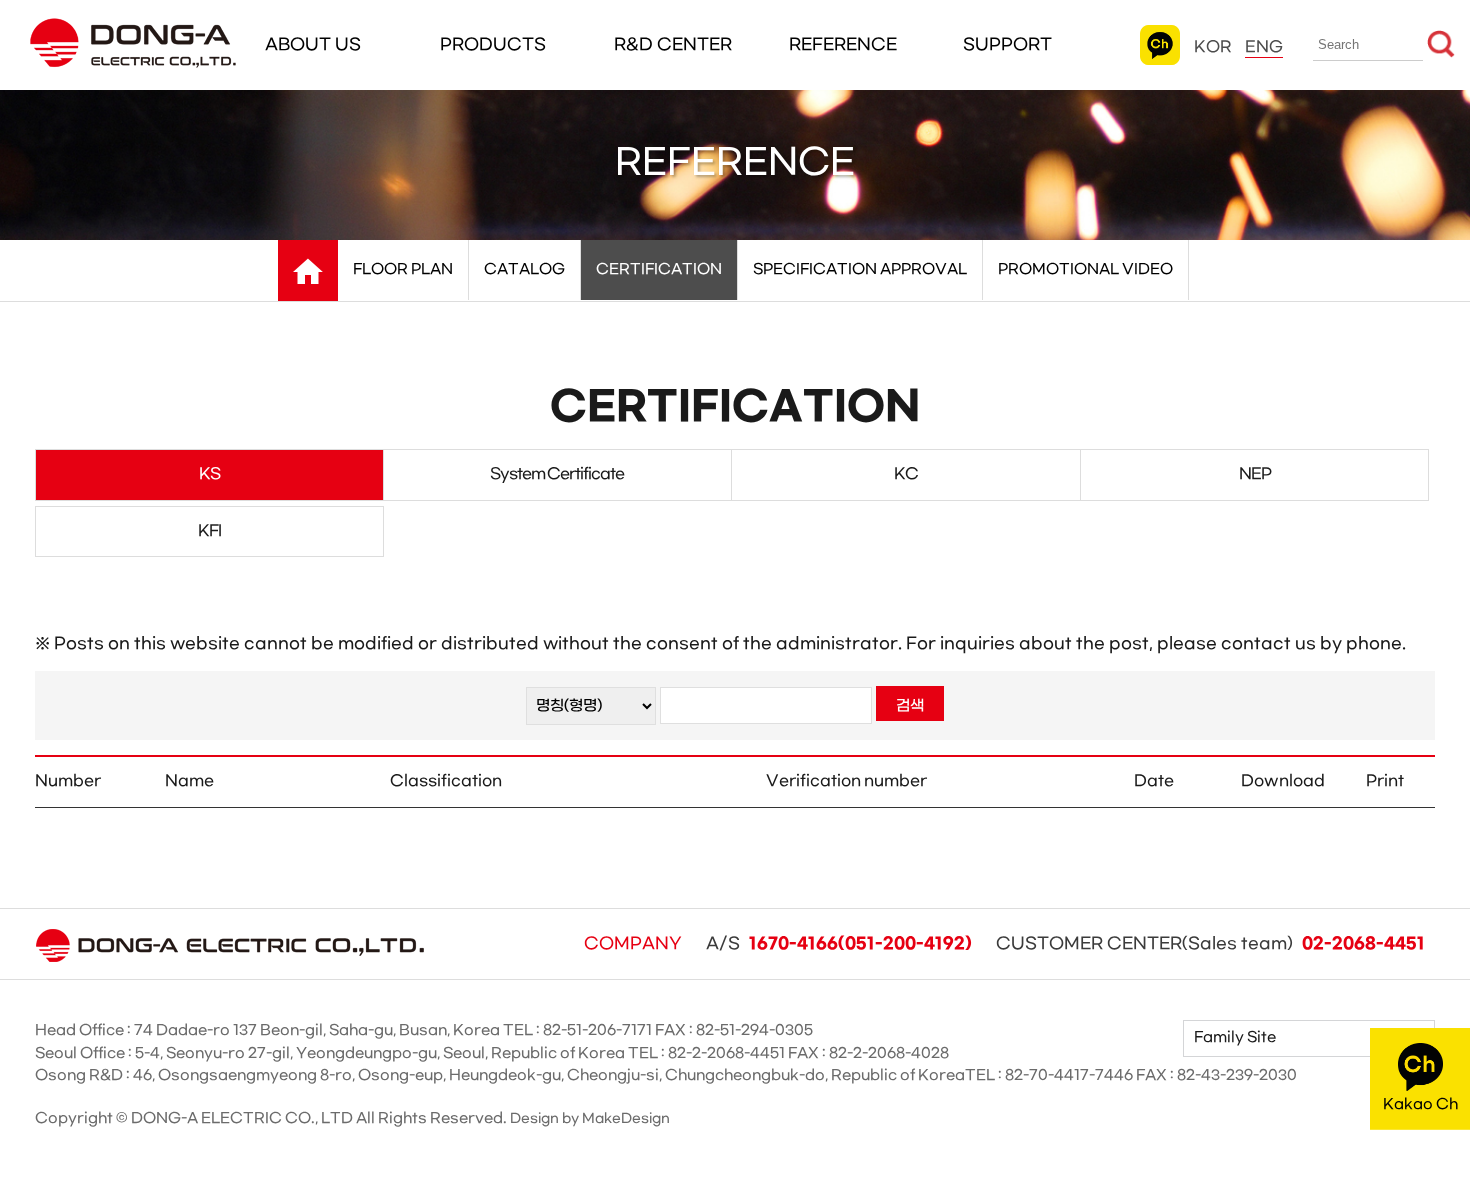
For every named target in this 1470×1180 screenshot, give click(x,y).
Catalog (524, 269)
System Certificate (557, 474)
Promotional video (1085, 269)
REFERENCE (843, 44)
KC (906, 474)
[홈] (308, 271)
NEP (1255, 474)
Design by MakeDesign (590, 1118)
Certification (659, 269)
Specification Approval (860, 269)
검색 (910, 706)
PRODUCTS (493, 44)
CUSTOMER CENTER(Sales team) (1210, 944)
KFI (209, 531)
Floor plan (403, 269)
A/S (839, 944)
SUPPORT (1007, 44)
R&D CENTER (673, 44)
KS (209, 474)
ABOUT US (313, 44)
